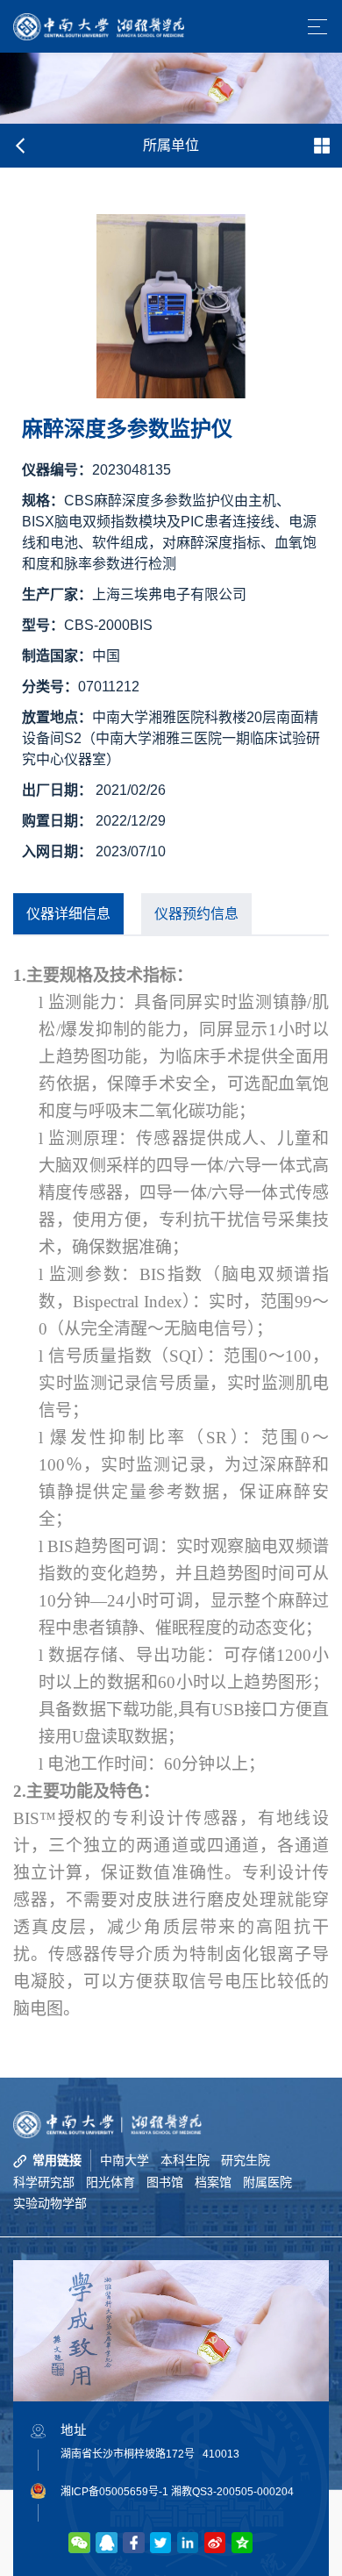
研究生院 (246, 2160)
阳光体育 (110, 2182)
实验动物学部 (50, 2203)
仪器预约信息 (196, 914)
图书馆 (165, 2182)
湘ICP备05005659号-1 (114, 2492)
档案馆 (213, 2182)
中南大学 (125, 2160)
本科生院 (185, 2160)
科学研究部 (44, 2182)
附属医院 (267, 2182)
